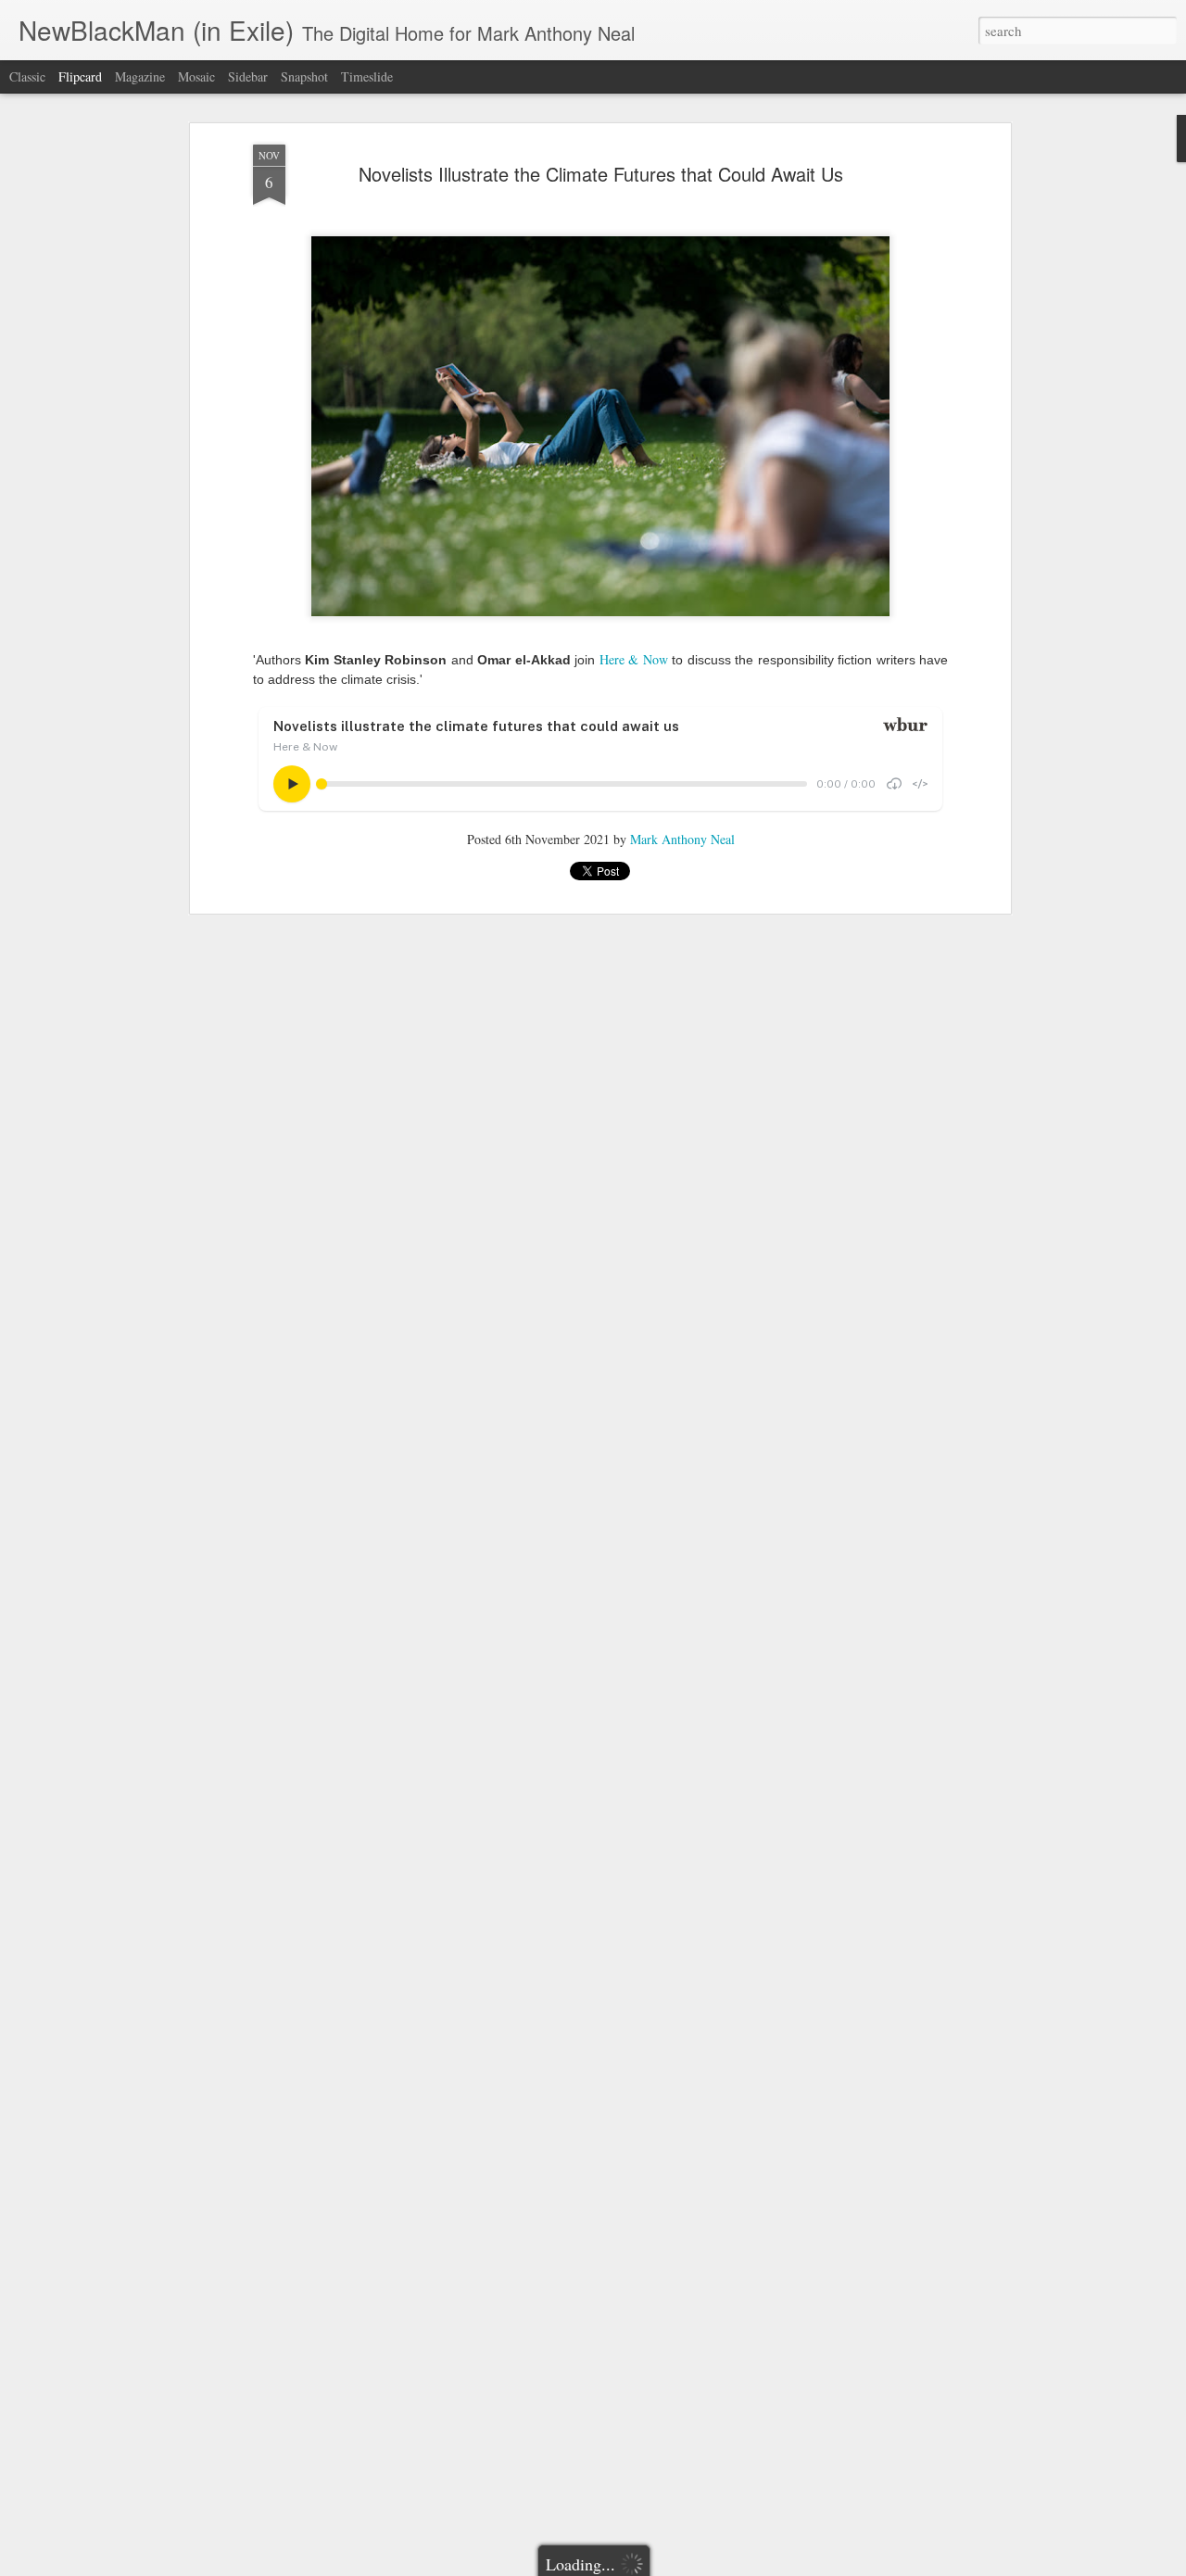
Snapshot (304, 76)
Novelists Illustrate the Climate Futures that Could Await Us (601, 174)
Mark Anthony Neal (682, 839)
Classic (27, 76)
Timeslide (367, 76)
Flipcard (80, 76)
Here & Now (634, 659)
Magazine (140, 76)
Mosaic (196, 76)
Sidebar (248, 76)
